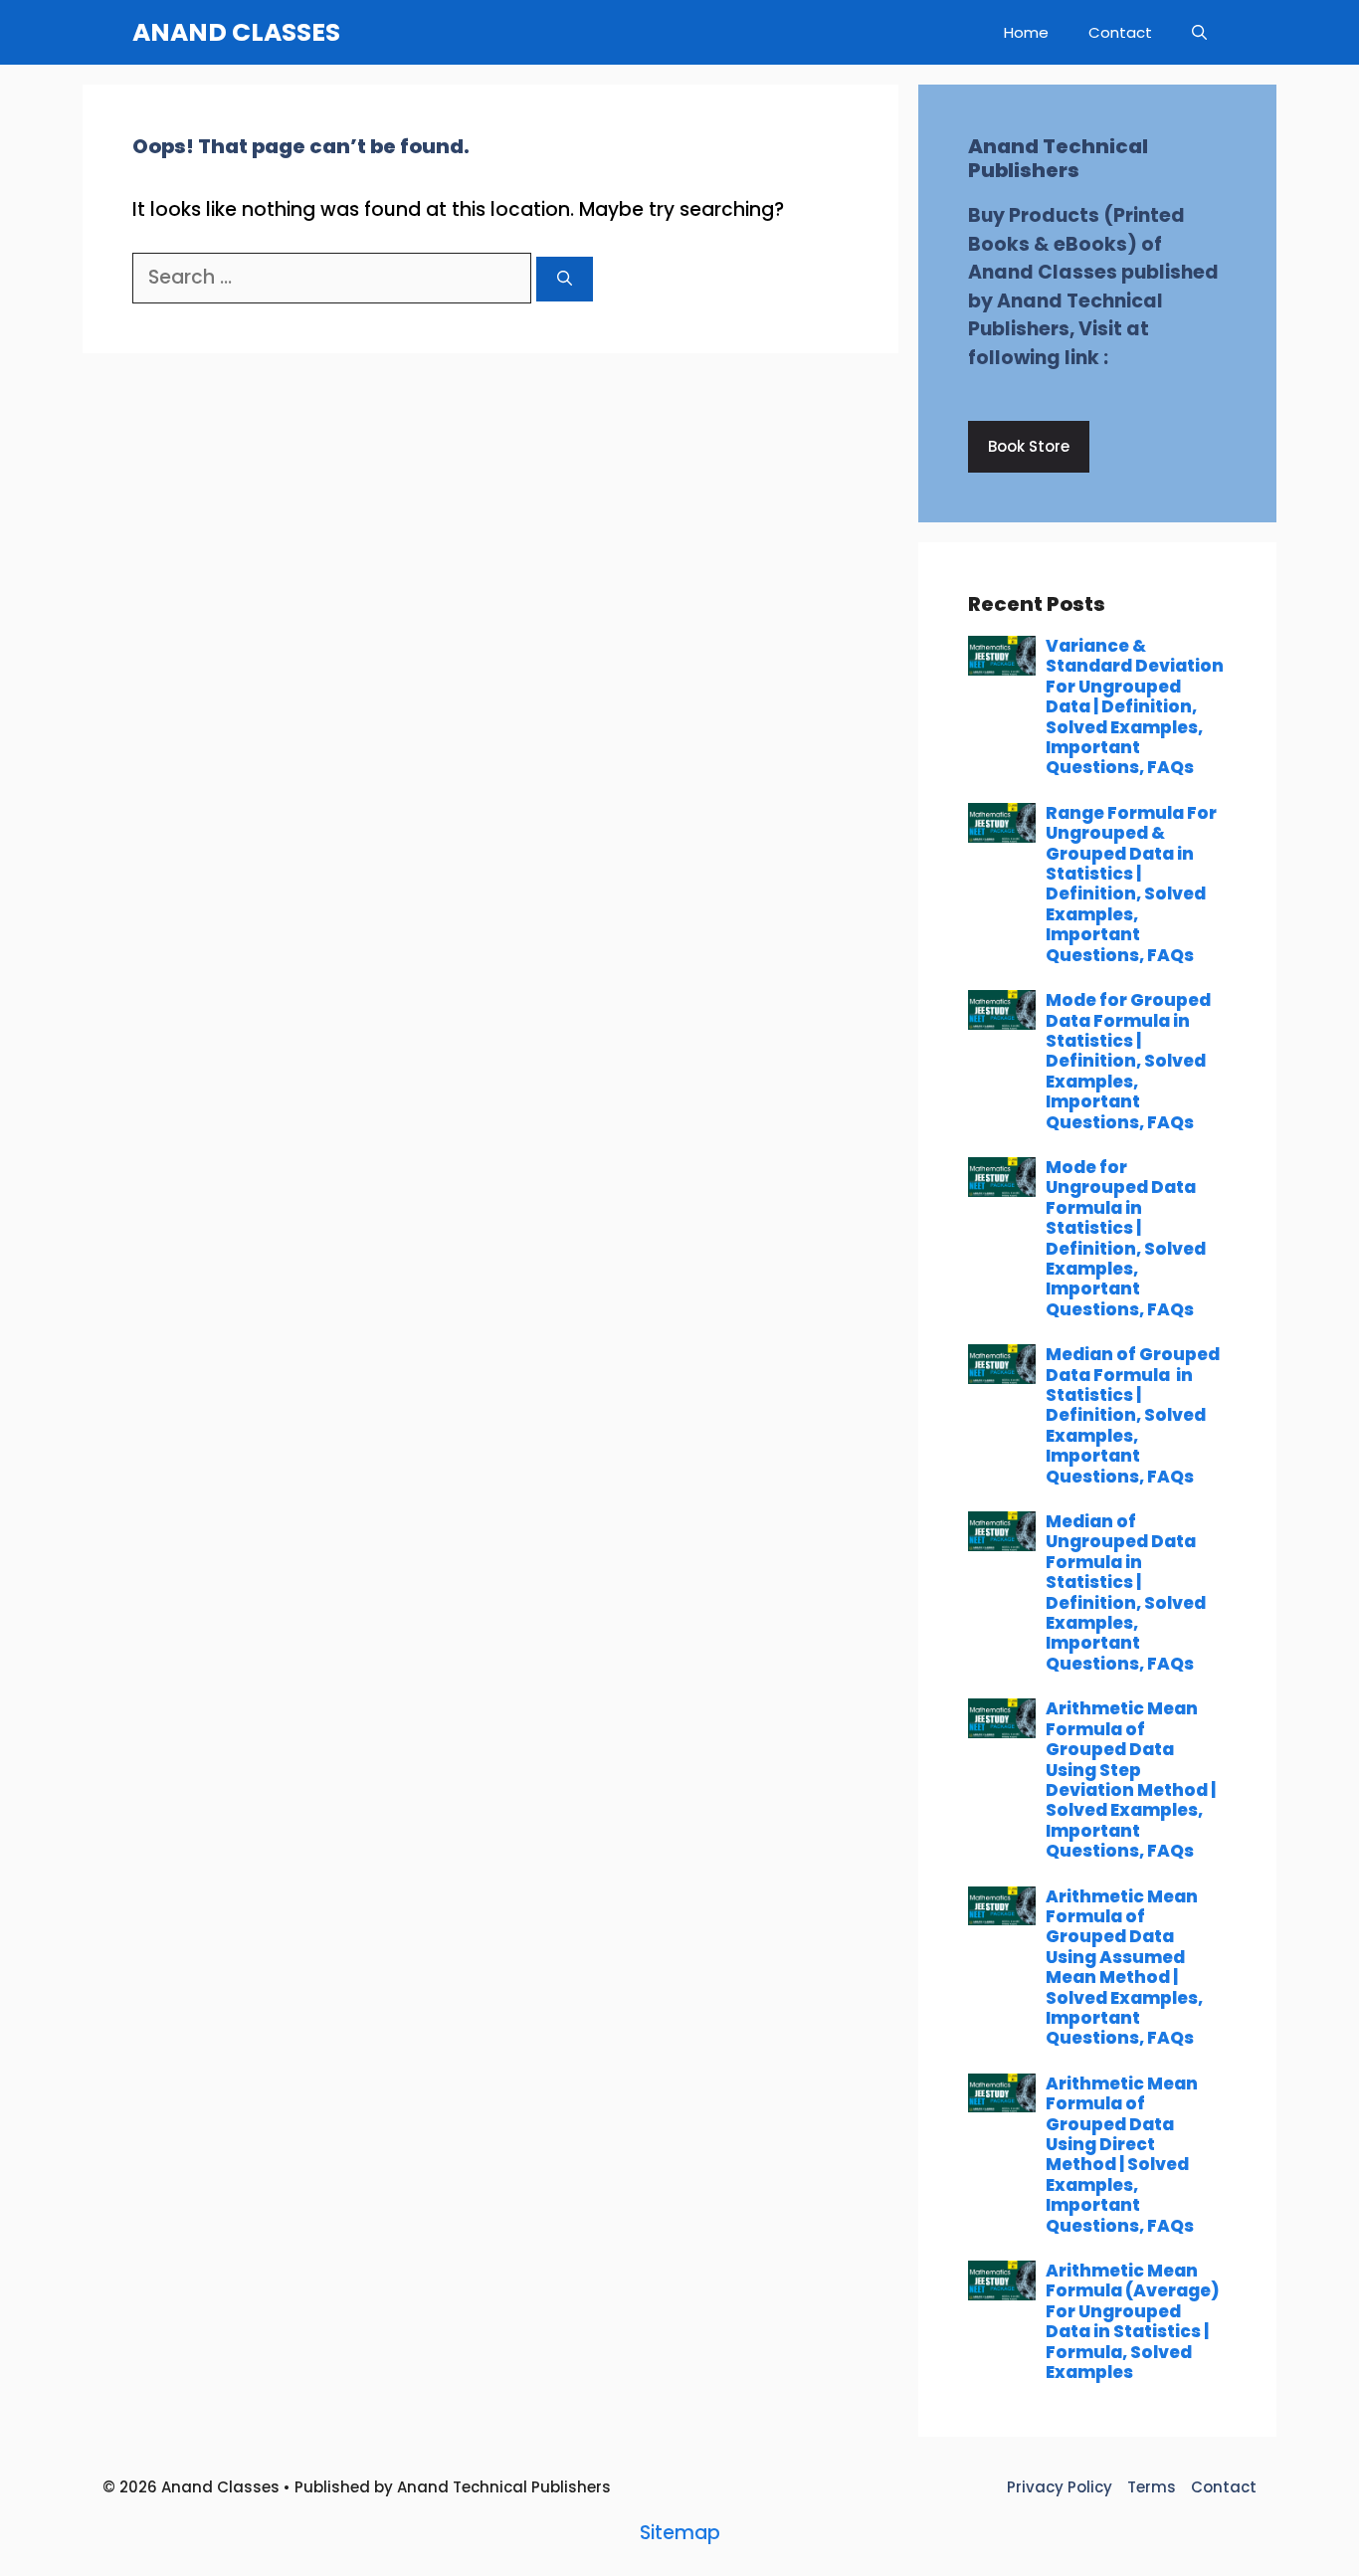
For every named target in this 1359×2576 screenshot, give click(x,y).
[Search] (565, 279)
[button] (1199, 32)
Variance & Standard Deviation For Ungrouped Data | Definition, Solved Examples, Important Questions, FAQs (1135, 706)
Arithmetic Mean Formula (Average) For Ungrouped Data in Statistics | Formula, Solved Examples (1133, 2321)
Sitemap (680, 2533)
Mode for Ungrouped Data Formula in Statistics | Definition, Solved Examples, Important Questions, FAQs (1126, 1238)
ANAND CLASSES (236, 32)
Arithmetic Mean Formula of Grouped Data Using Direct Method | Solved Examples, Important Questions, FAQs (1122, 2155)
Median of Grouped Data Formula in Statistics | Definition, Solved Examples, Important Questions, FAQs (1133, 1415)
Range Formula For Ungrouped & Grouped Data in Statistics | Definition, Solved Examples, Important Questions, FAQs (1131, 884)
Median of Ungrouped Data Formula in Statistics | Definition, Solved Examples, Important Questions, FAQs (1126, 1592)
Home (1026, 32)
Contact (1120, 32)
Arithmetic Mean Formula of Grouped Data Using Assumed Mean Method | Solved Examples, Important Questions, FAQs (1124, 1968)
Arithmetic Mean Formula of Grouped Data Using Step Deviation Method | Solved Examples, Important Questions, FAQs (1131, 1780)
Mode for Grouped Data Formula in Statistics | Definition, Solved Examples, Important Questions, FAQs (1128, 1061)
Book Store (1029, 446)
